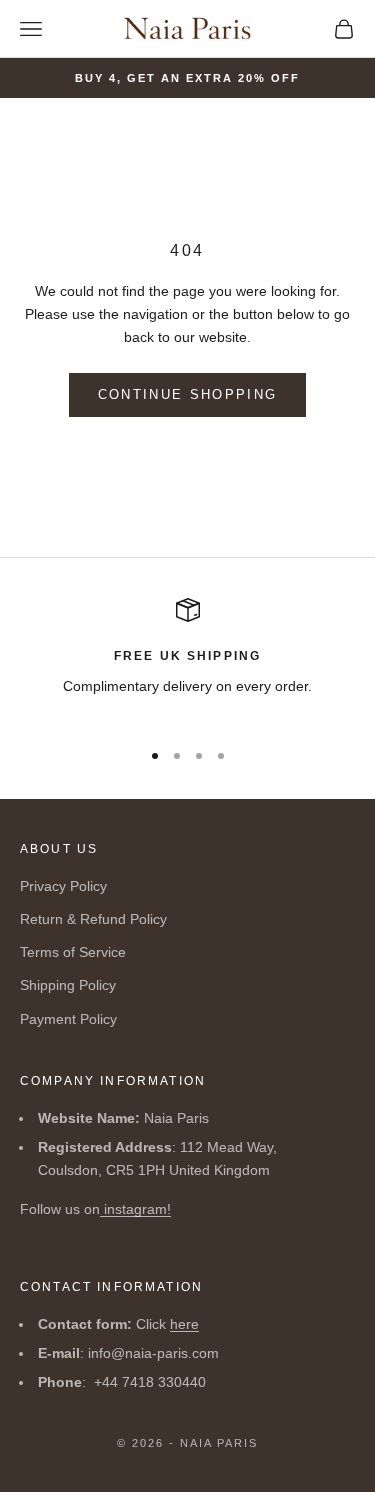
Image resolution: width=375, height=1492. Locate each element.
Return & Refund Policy (93, 919)
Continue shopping (188, 394)
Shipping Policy (68, 985)
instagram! (135, 1209)
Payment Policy (68, 1019)
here (184, 1324)
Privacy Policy (63, 886)
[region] (187, 659)
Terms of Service (73, 952)
